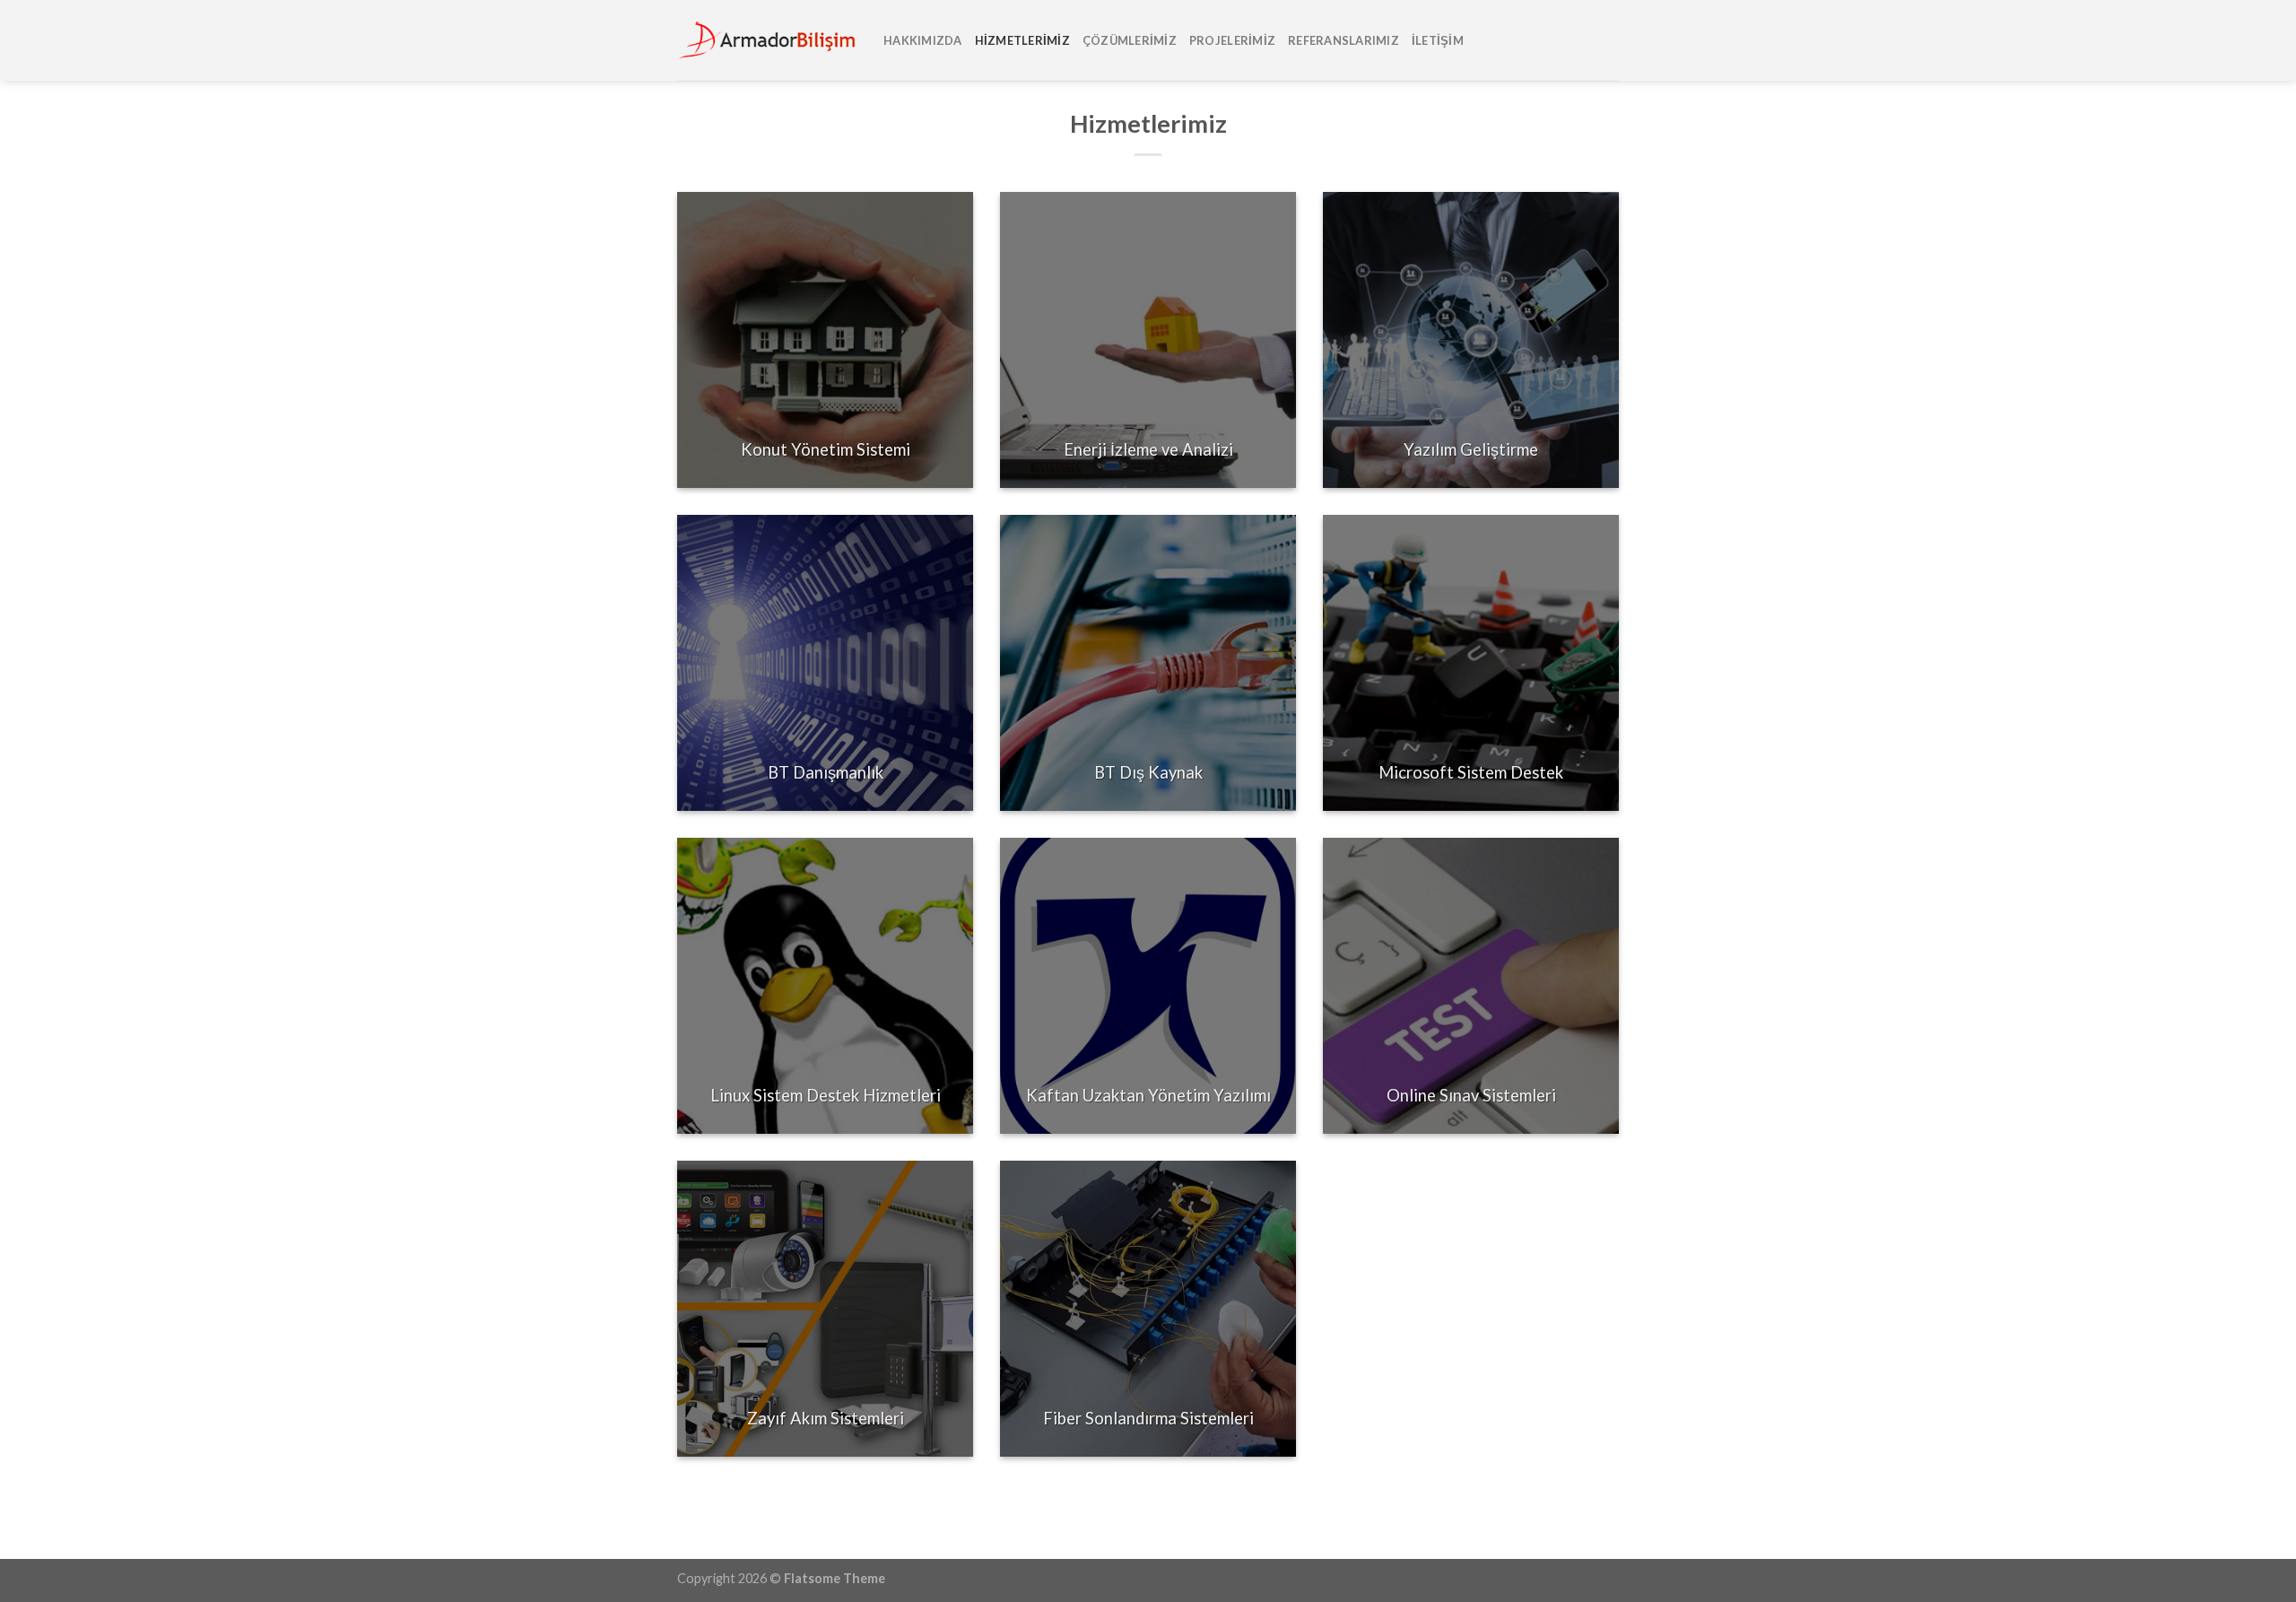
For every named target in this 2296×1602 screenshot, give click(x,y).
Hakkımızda (923, 40)
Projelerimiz (1232, 40)
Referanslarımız (1344, 40)
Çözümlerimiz (1130, 40)
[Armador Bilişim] (767, 41)
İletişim (1438, 40)
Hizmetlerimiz (1022, 40)
